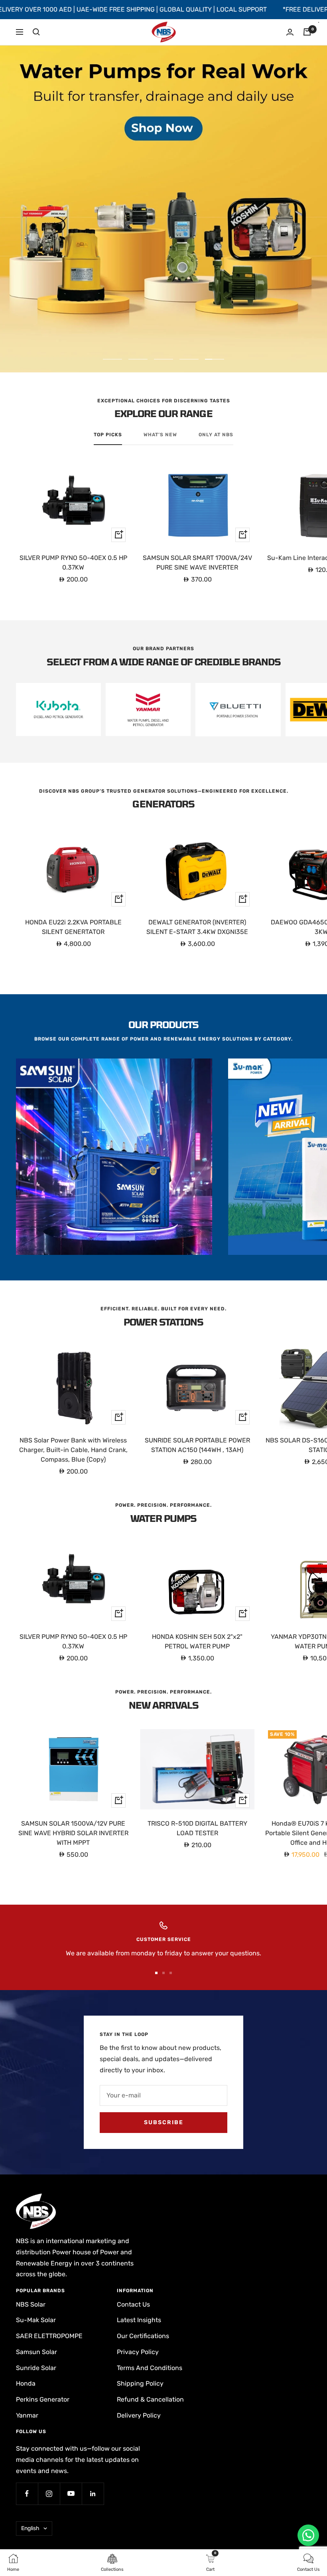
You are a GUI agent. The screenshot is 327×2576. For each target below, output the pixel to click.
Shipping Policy (140, 2383)
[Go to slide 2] (163, 1973)
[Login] (290, 32)
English (30, 2528)
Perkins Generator (43, 2399)
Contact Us (133, 2304)
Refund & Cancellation (150, 2399)
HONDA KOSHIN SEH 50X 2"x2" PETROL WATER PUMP (197, 1641)
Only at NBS (216, 435)
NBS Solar (31, 2304)
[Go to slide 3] (171, 1973)
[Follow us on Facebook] (27, 2494)
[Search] (36, 32)
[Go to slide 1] (156, 1973)
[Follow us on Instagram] (49, 2494)
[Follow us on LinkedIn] (93, 2494)
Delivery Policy (139, 2415)
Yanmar (27, 2415)
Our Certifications (143, 2336)
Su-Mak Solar (36, 2320)
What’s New (160, 435)
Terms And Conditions (150, 2368)
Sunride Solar (36, 2368)
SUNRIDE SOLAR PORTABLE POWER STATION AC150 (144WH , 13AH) (197, 1445)
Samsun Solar (36, 2352)
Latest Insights (139, 2320)
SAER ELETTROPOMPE (49, 2336)
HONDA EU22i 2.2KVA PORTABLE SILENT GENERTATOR (73, 927)
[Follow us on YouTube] (71, 2494)
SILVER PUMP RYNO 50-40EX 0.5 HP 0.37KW (73, 563)
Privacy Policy (138, 2352)
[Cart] (307, 32)
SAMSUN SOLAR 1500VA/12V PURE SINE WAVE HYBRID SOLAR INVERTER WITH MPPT (73, 1833)
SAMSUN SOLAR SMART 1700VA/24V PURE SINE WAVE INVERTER (197, 563)
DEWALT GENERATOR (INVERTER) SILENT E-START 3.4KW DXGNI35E (197, 927)
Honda (26, 2383)
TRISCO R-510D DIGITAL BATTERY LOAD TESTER (197, 1828)
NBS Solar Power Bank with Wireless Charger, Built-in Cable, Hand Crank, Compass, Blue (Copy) (73, 1450)
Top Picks (108, 435)
